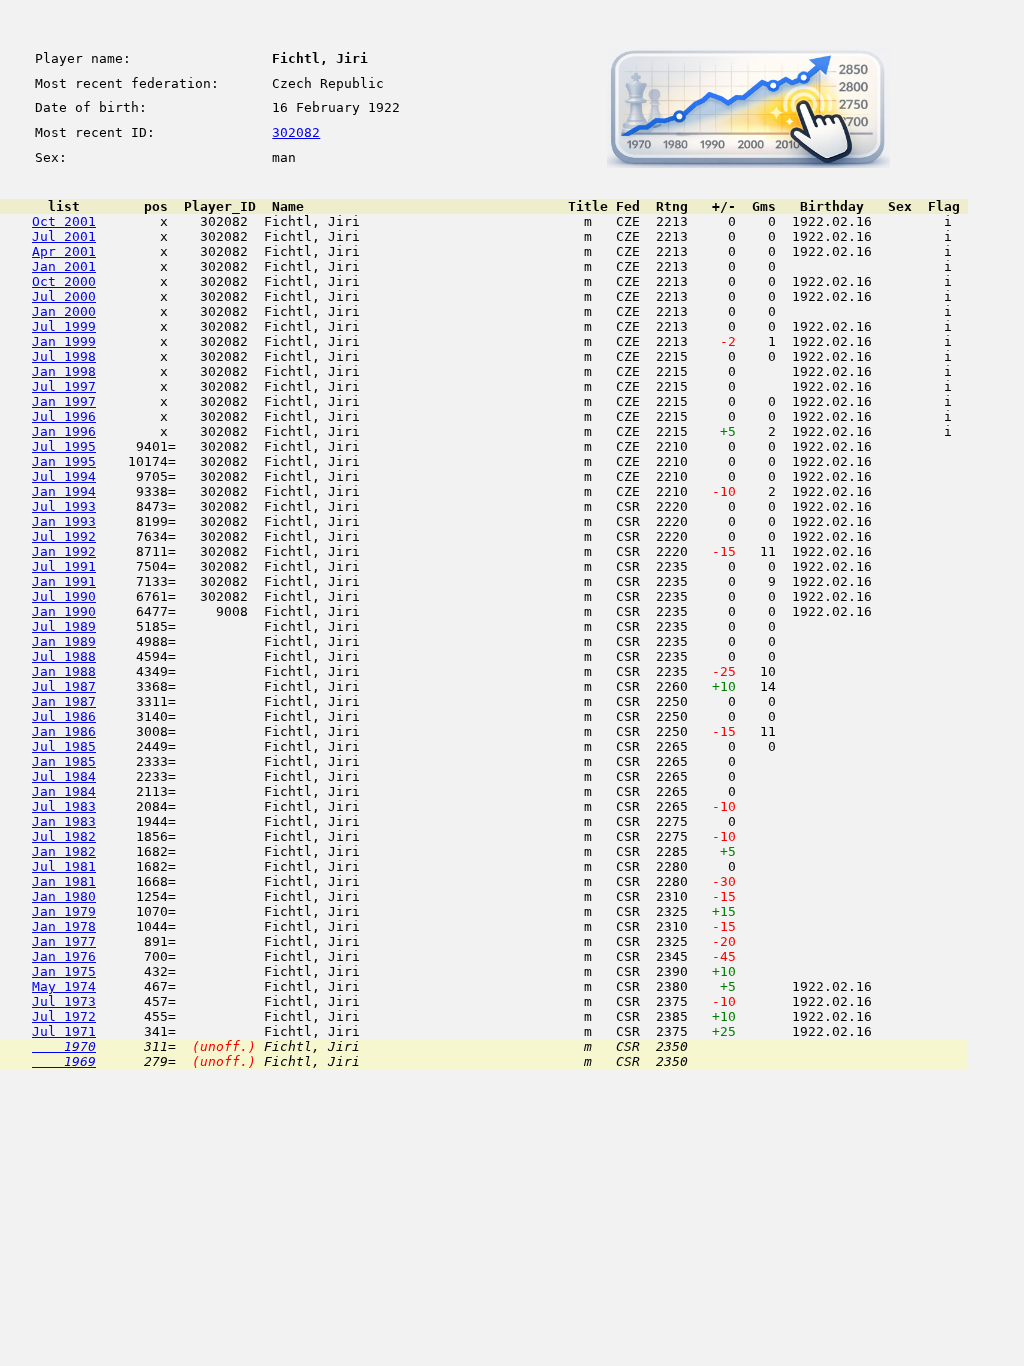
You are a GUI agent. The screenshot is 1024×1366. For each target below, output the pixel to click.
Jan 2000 (64, 311)
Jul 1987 (64, 686)
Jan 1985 (64, 761)
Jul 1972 (64, 1016)
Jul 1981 (64, 866)
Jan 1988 (64, 671)
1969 (64, 1061)
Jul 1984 (64, 776)
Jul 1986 (64, 716)
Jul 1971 (64, 1031)
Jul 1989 (64, 626)
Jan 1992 (64, 551)
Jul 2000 (64, 296)
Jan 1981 (64, 881)
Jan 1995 (64, 461)
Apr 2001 (64, 251)
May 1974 (64, 986)
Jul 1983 (64, 806)
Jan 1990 (64, 611)
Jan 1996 (64, 431)
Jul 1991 (64, 566)
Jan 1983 (64, 821)
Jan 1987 (64, 701)
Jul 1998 (64, 356)
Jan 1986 (64, 731)
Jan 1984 (64, 791)
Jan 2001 (64, 266)
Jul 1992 (64, 536)
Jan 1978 (64, 926)
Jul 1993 (64, 506)
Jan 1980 (64, 896)
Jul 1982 (64, 836)
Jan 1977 (64, 941)
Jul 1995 (64, 446)
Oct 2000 (64, 281)
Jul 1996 (64, 416)
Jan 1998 (64, 371)
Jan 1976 (64, 956)
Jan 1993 (64, 521)
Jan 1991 (64, 581)
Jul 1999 (64, 326)
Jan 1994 (64, 491)
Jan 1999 (64, 341)
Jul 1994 (64, 476)
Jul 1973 (64, 1001)
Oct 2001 (64, 221)
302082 (296, 132)
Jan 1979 (64, 911)
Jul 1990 (64, 596)
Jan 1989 (64, 641)
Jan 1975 (64, 971)
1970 (64, 1046)
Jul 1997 (64, 386)
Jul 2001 (64, 236)
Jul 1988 (64, 656)
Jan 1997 (64, 401)
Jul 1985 (64, 746)
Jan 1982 (64, 851)
